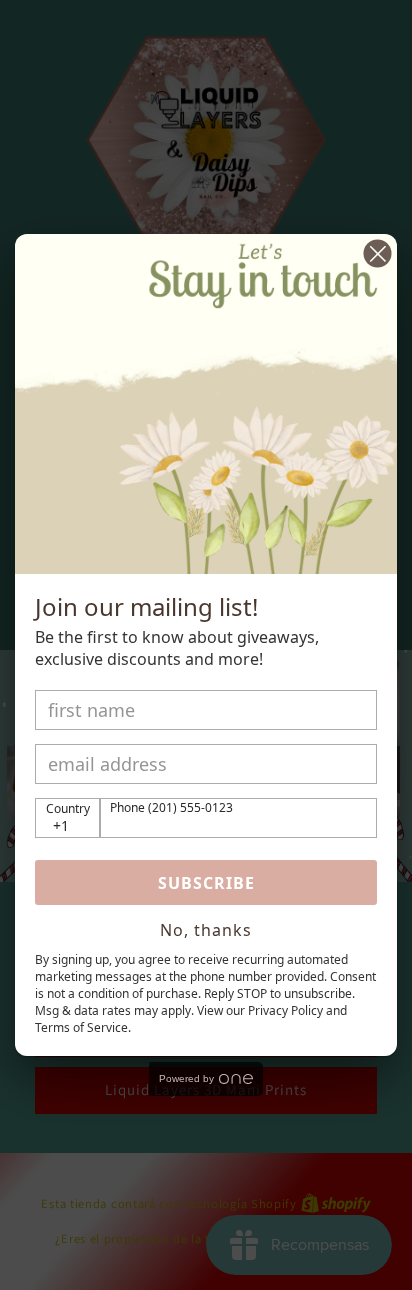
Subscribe (206, 883)
